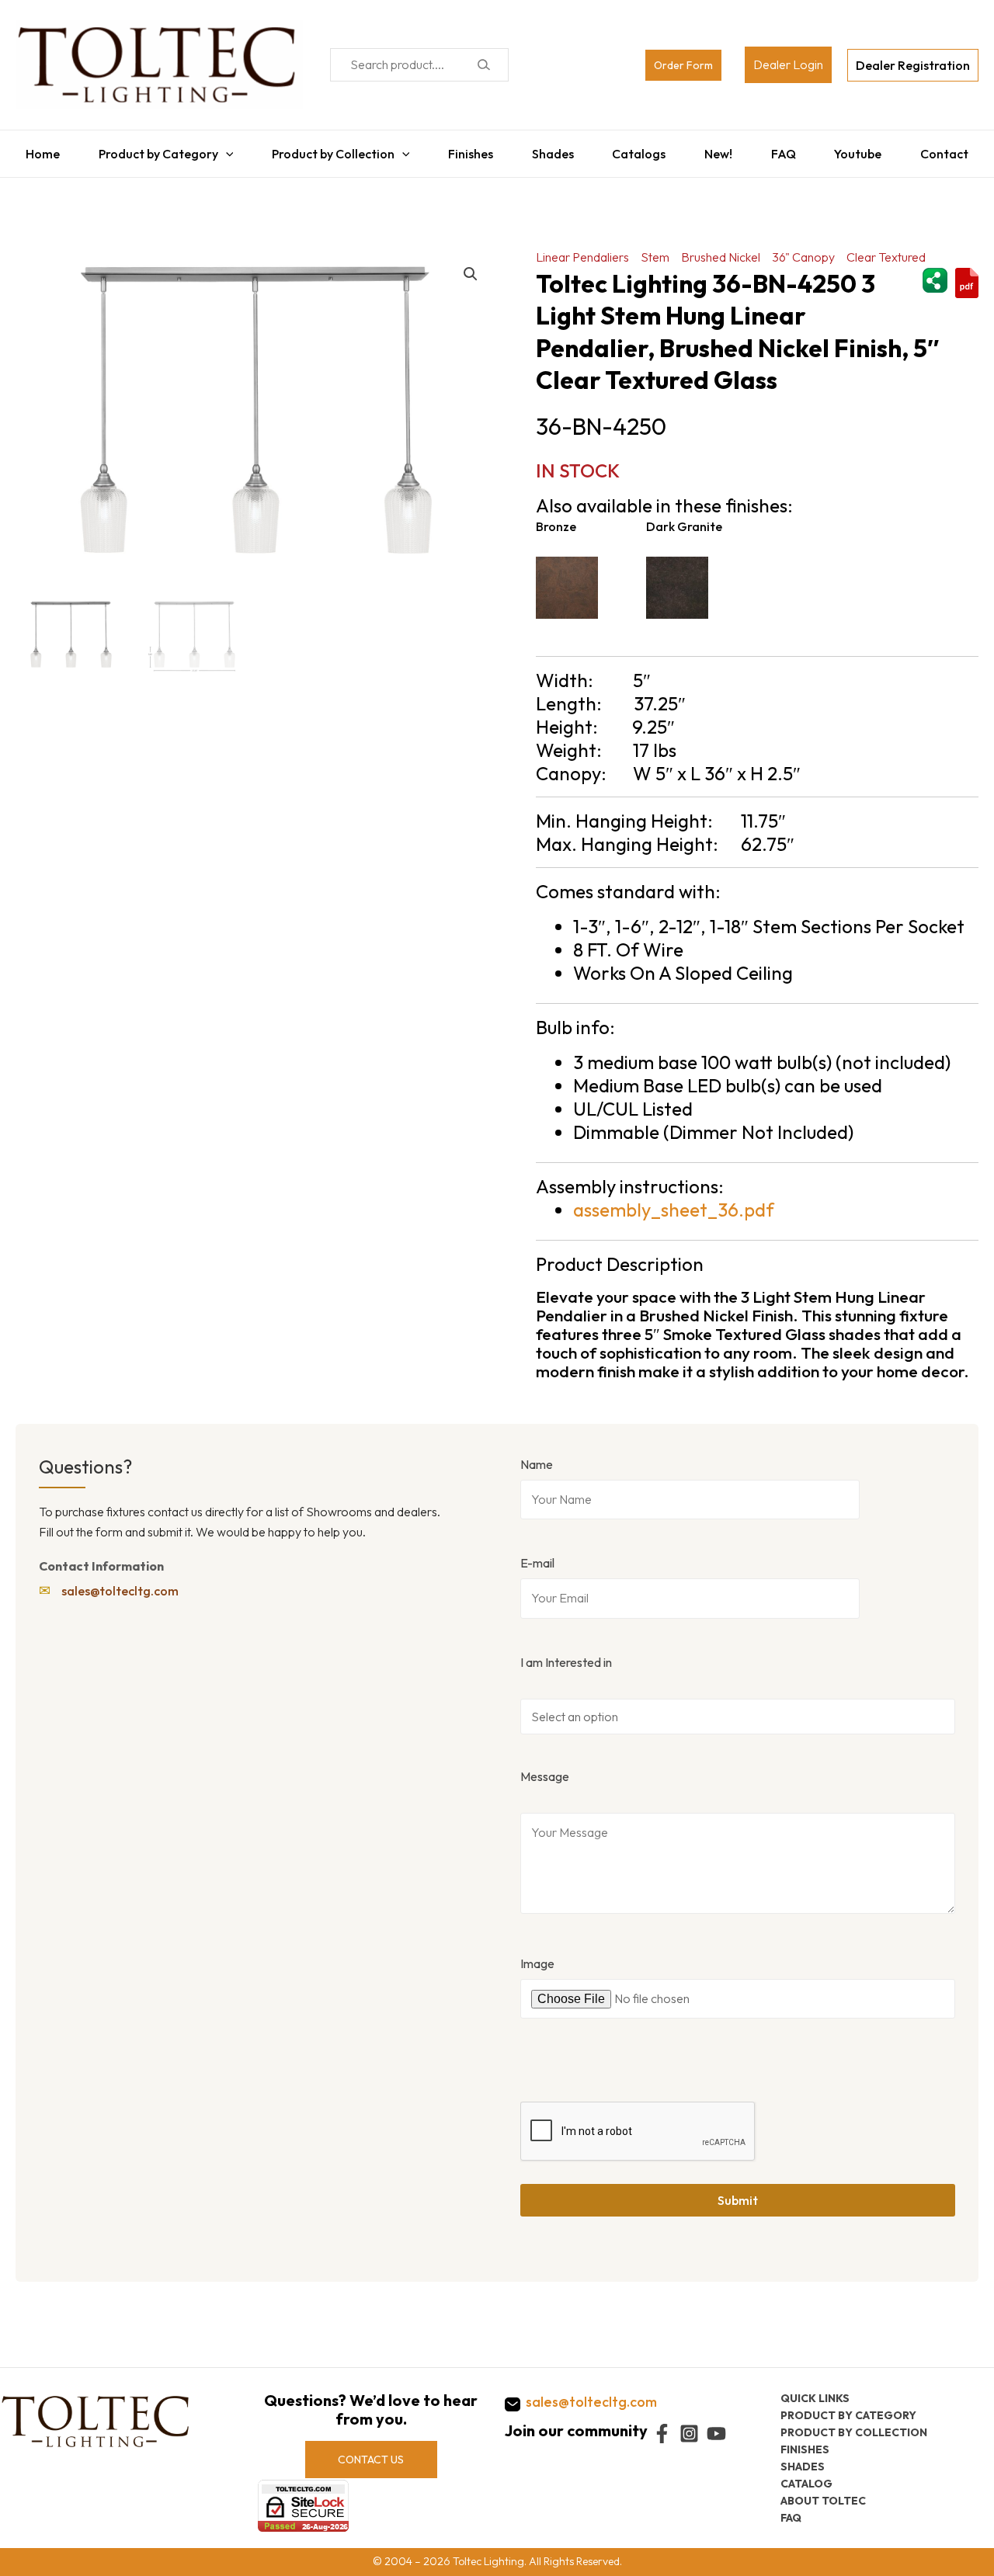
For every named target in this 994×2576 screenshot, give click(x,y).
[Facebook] (662, 2434)
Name (537, 1456)
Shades (551, 150)
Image (537, 1956)
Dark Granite (684, 519)
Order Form (683, 65)
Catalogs (640, 150)
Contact (954, 150)
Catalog (806, 2484)
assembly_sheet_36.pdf (674, 1202)
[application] (218, 150)
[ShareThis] (935, 270)
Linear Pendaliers (582, 249)
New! (721, 150)
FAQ (789, 150)
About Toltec (823, 2501)
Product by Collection (328, 150)
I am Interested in (566, 1654)
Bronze (556, 519)
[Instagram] (689, 2434)
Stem (655, 249)
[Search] (483, 65)
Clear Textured (886, 249)
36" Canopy (803, 249)
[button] (471, 266)
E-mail (537, 1555)
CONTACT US (371, 2460)
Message (545, 1769)
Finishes (467, 150)
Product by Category (151, 150)
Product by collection (854, 2432)
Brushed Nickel (721, 249)
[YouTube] (716, 2434)
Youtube (865, 150)
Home (33, 150)
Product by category (848, 2415)
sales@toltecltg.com (120, 1583)
